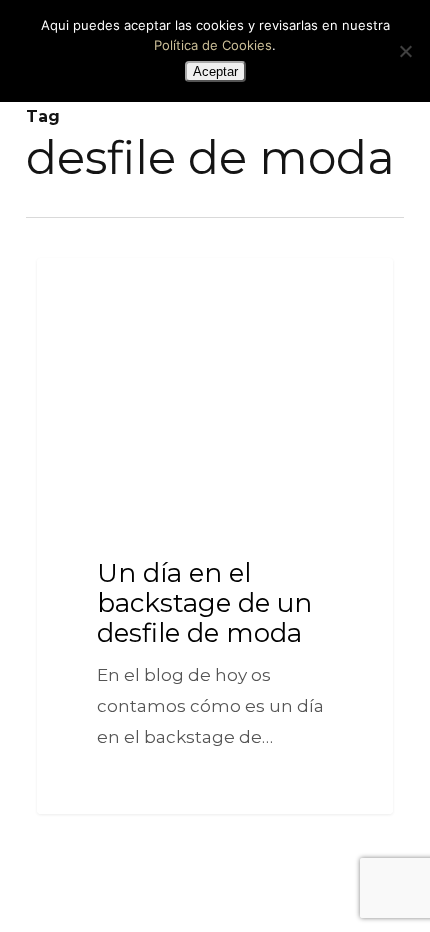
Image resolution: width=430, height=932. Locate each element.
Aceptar (215, 71)
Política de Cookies (213, 45)
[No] (405, 51)
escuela (89, 289)
